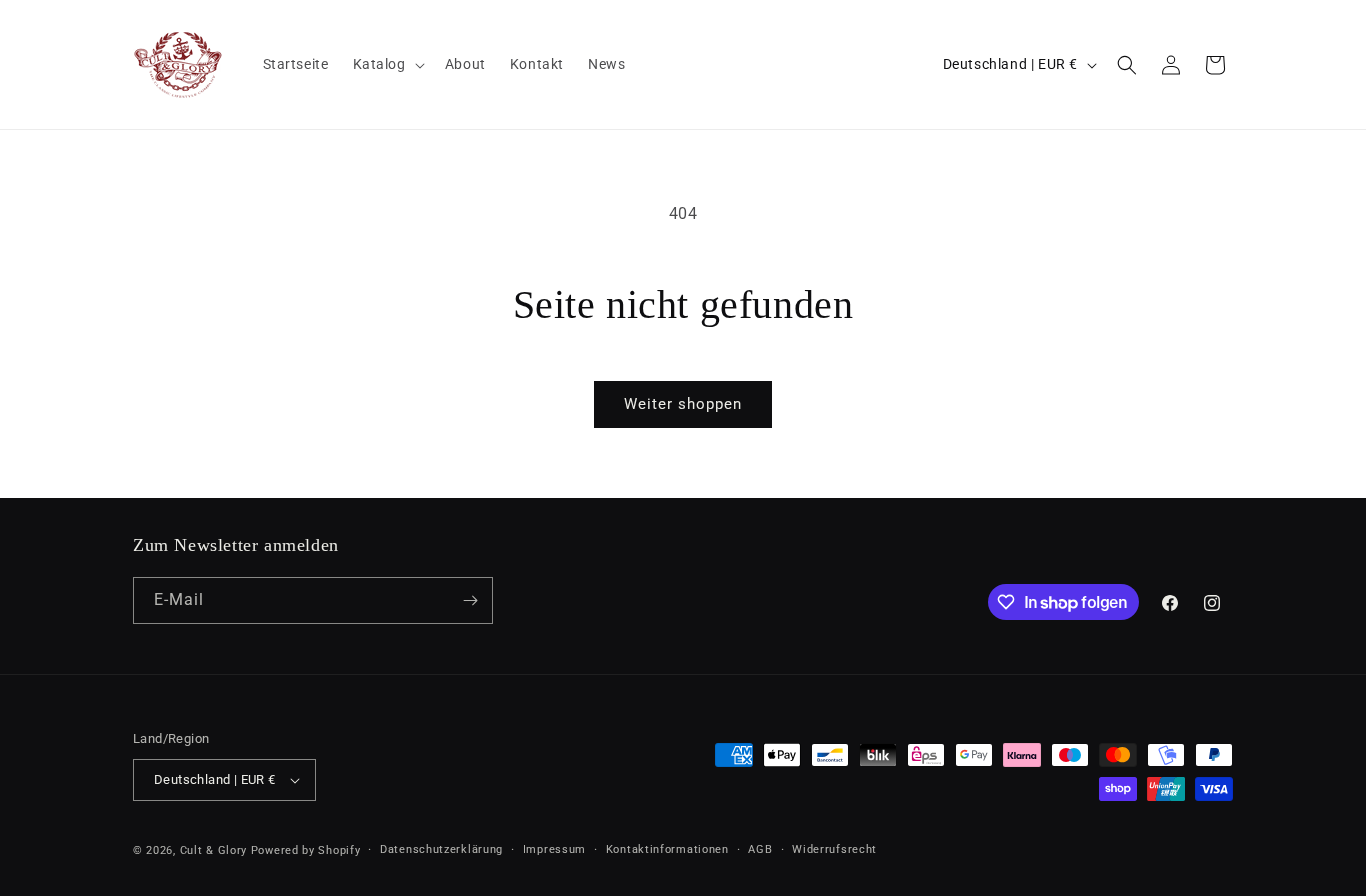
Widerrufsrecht (834, 849)
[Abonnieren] (470, 600)
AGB (760, 849)
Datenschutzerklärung (441, 849)
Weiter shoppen (683, 404)
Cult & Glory (213, 850)
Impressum (554, 849)
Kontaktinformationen (667, 849)
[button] (387, 64)
